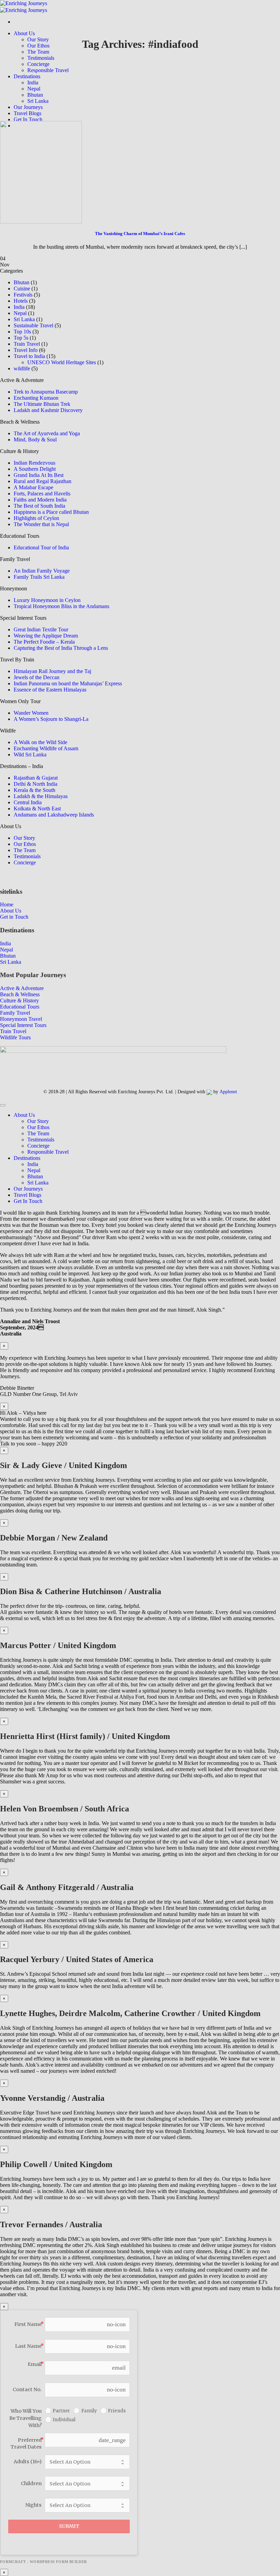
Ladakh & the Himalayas (41, 796)
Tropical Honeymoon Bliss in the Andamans (61, 606)
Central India (28, 802)
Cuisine (22, 289)
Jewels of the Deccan (37, 677)
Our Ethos (38, 46)
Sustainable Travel (33, 325)
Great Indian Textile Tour (41, 629)
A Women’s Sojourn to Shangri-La (51, 719)
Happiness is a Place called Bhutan (51, 512)
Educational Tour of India (41, 547)
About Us (24, 33)
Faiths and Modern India (40, 500)
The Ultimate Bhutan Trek (42, 404)
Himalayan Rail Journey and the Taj (52, 671)
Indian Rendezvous (34, 463)
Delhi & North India (36, 784)
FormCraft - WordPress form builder (44, 2562)
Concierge (38, 64)
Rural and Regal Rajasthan (43, 481)
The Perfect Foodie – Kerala (44, 642)
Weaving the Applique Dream (46, 636)
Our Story (38, 39)
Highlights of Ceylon (36, 518)
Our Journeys (28, 107)
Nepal (34, 89)
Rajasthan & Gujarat (36, 778)
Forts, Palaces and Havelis (42, 494)
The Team (38, 52)
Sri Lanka (38, 101)
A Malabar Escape (33, 487)
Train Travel (27, 344)
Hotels (21, 301)
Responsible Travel (48, 70)
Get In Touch (28, 119)
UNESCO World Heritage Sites (62, 362)
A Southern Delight (35, 469)
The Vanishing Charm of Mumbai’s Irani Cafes (140, 234)
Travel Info (26, 350)
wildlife (22, 368)
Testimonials (41, 58)
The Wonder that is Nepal (41, 524)
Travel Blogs (27, 113)
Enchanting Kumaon (36, 398)
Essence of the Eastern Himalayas (50, 690)
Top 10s (22, 332)
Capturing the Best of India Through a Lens (61, 648)
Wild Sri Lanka (30, 755)
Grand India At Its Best (39, 475)
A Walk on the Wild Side (40, 742)
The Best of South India (39, 506)
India (33, 83)
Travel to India (29, 356)
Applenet (228, 1092)
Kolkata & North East (37, 809)
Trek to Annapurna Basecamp (46, 392)
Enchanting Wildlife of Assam (46, 748)
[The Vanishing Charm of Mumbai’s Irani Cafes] (41, 171)
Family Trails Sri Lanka (39, 577)
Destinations (27, 76)
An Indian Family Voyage (42, 571)
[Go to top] (3, 1105)
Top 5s (21, 338)
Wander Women (31, 713)
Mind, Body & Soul (35, 440)
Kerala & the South (34, 790)
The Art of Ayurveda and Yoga (47, 433)
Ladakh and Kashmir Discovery (48, 410)
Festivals (23, 295)
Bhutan (35, 95)
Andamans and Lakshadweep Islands (54, 815)
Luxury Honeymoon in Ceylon (47, 600)
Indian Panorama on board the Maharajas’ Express (68, 683)
